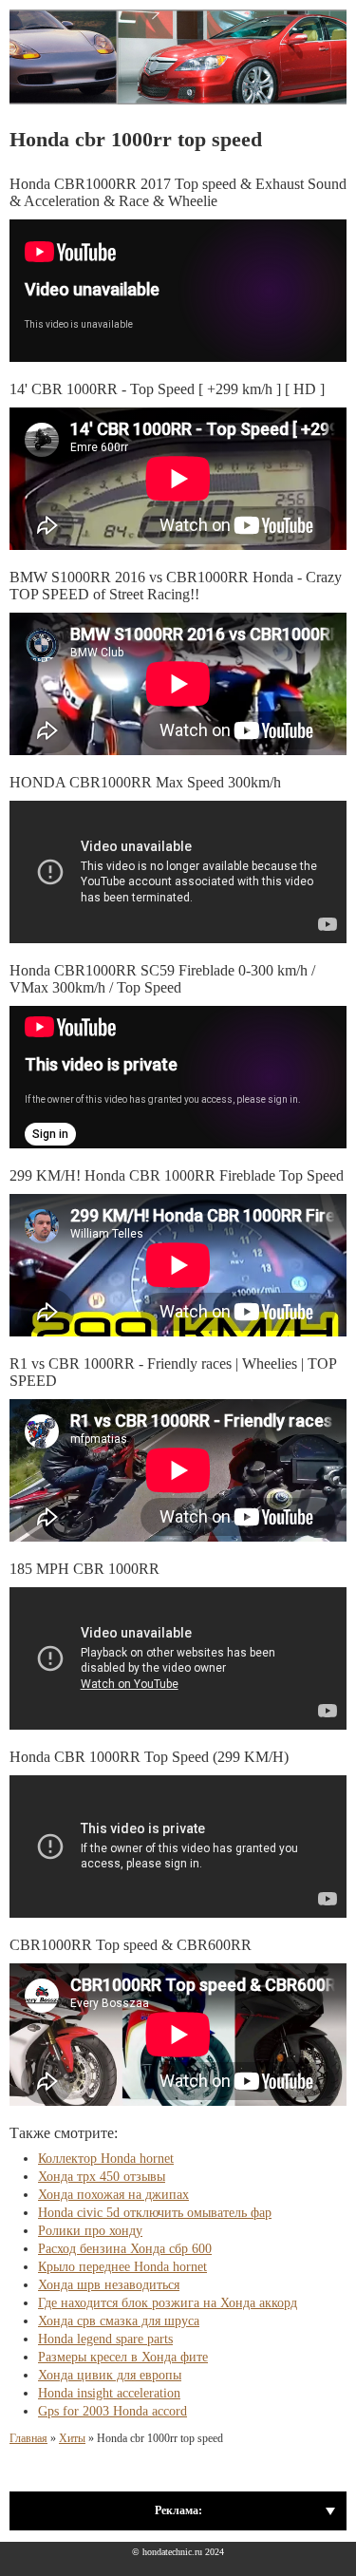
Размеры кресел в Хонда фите (123, 2357)
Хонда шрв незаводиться (109, 2285)
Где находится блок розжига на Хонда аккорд (168, 2303)
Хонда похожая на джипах (113, 2195)
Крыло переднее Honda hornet (122, 2267)
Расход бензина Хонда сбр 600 (125, 2249)
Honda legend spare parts (105, 2339)
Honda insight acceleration (109, 2393)
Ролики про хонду (90, 2231)
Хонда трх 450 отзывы (102, 2177)
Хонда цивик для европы (110, 2375)
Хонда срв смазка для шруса (119, 2321)
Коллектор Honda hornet (106, 2159)
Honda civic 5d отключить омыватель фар (155, 2213)
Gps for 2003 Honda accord (112, 2411)
